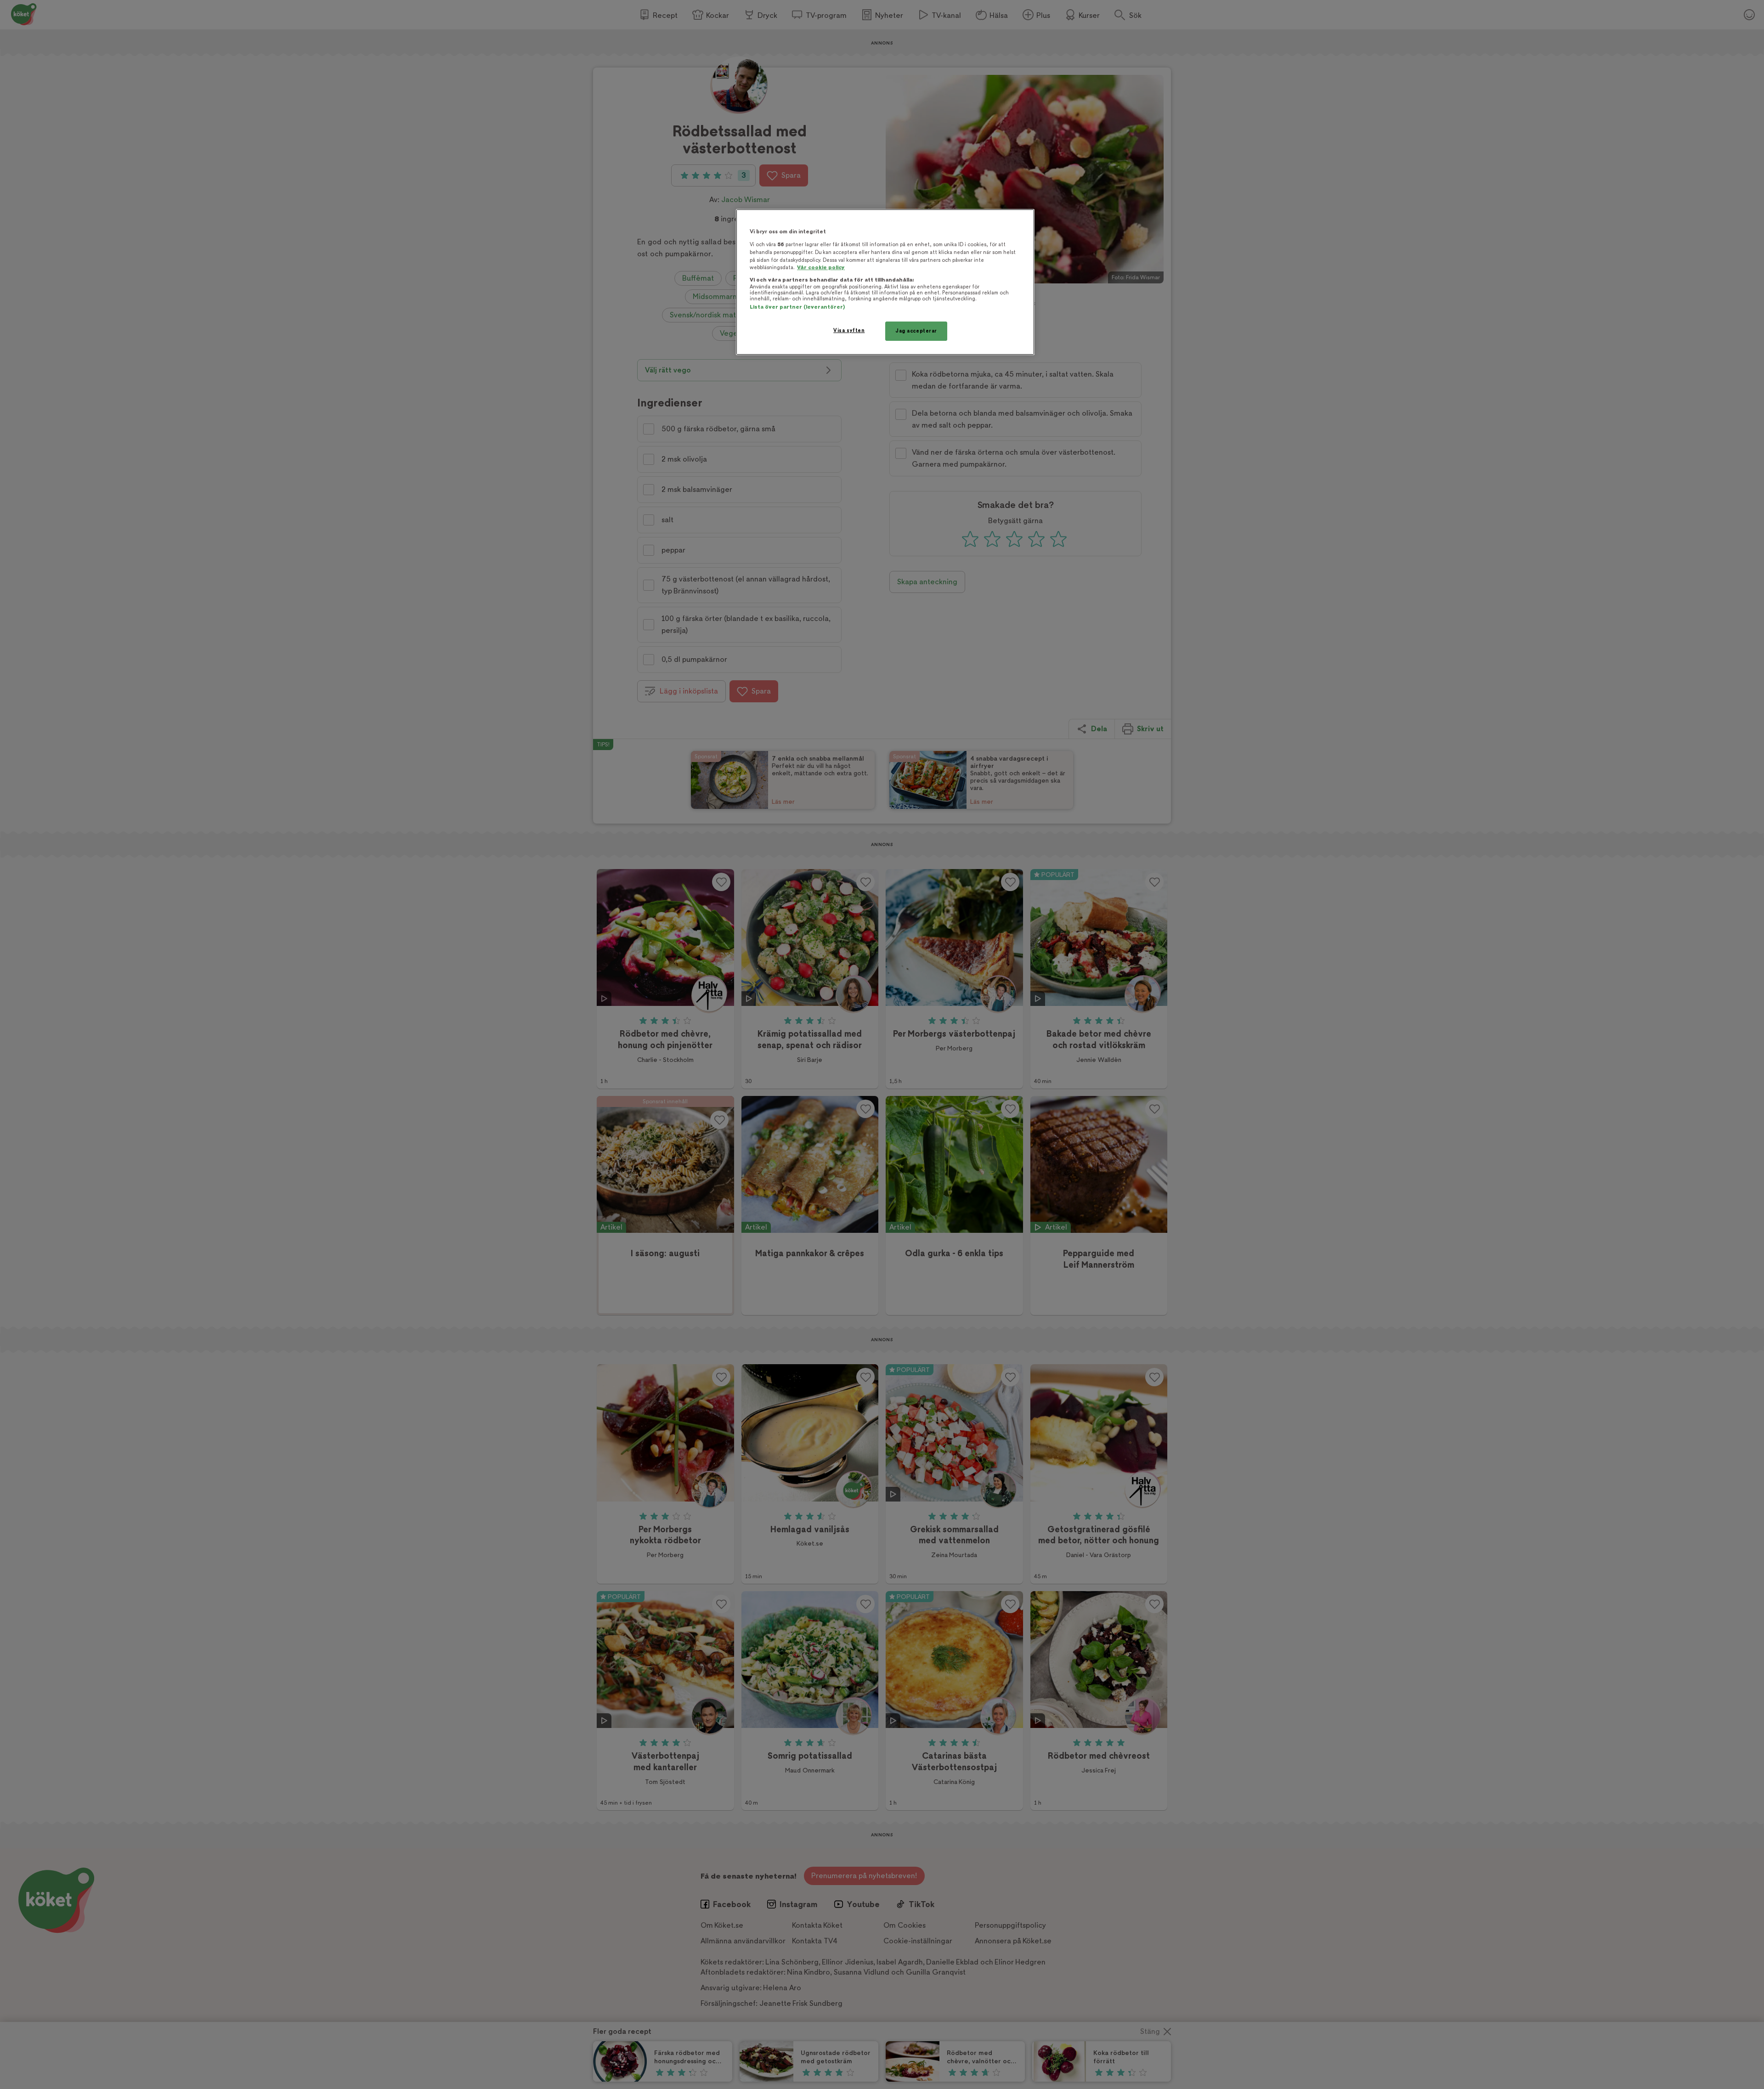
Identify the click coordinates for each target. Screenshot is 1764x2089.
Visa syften (849, 330)
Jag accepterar (916, 331)
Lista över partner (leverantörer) (797, 307)
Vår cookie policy (821, 268)
